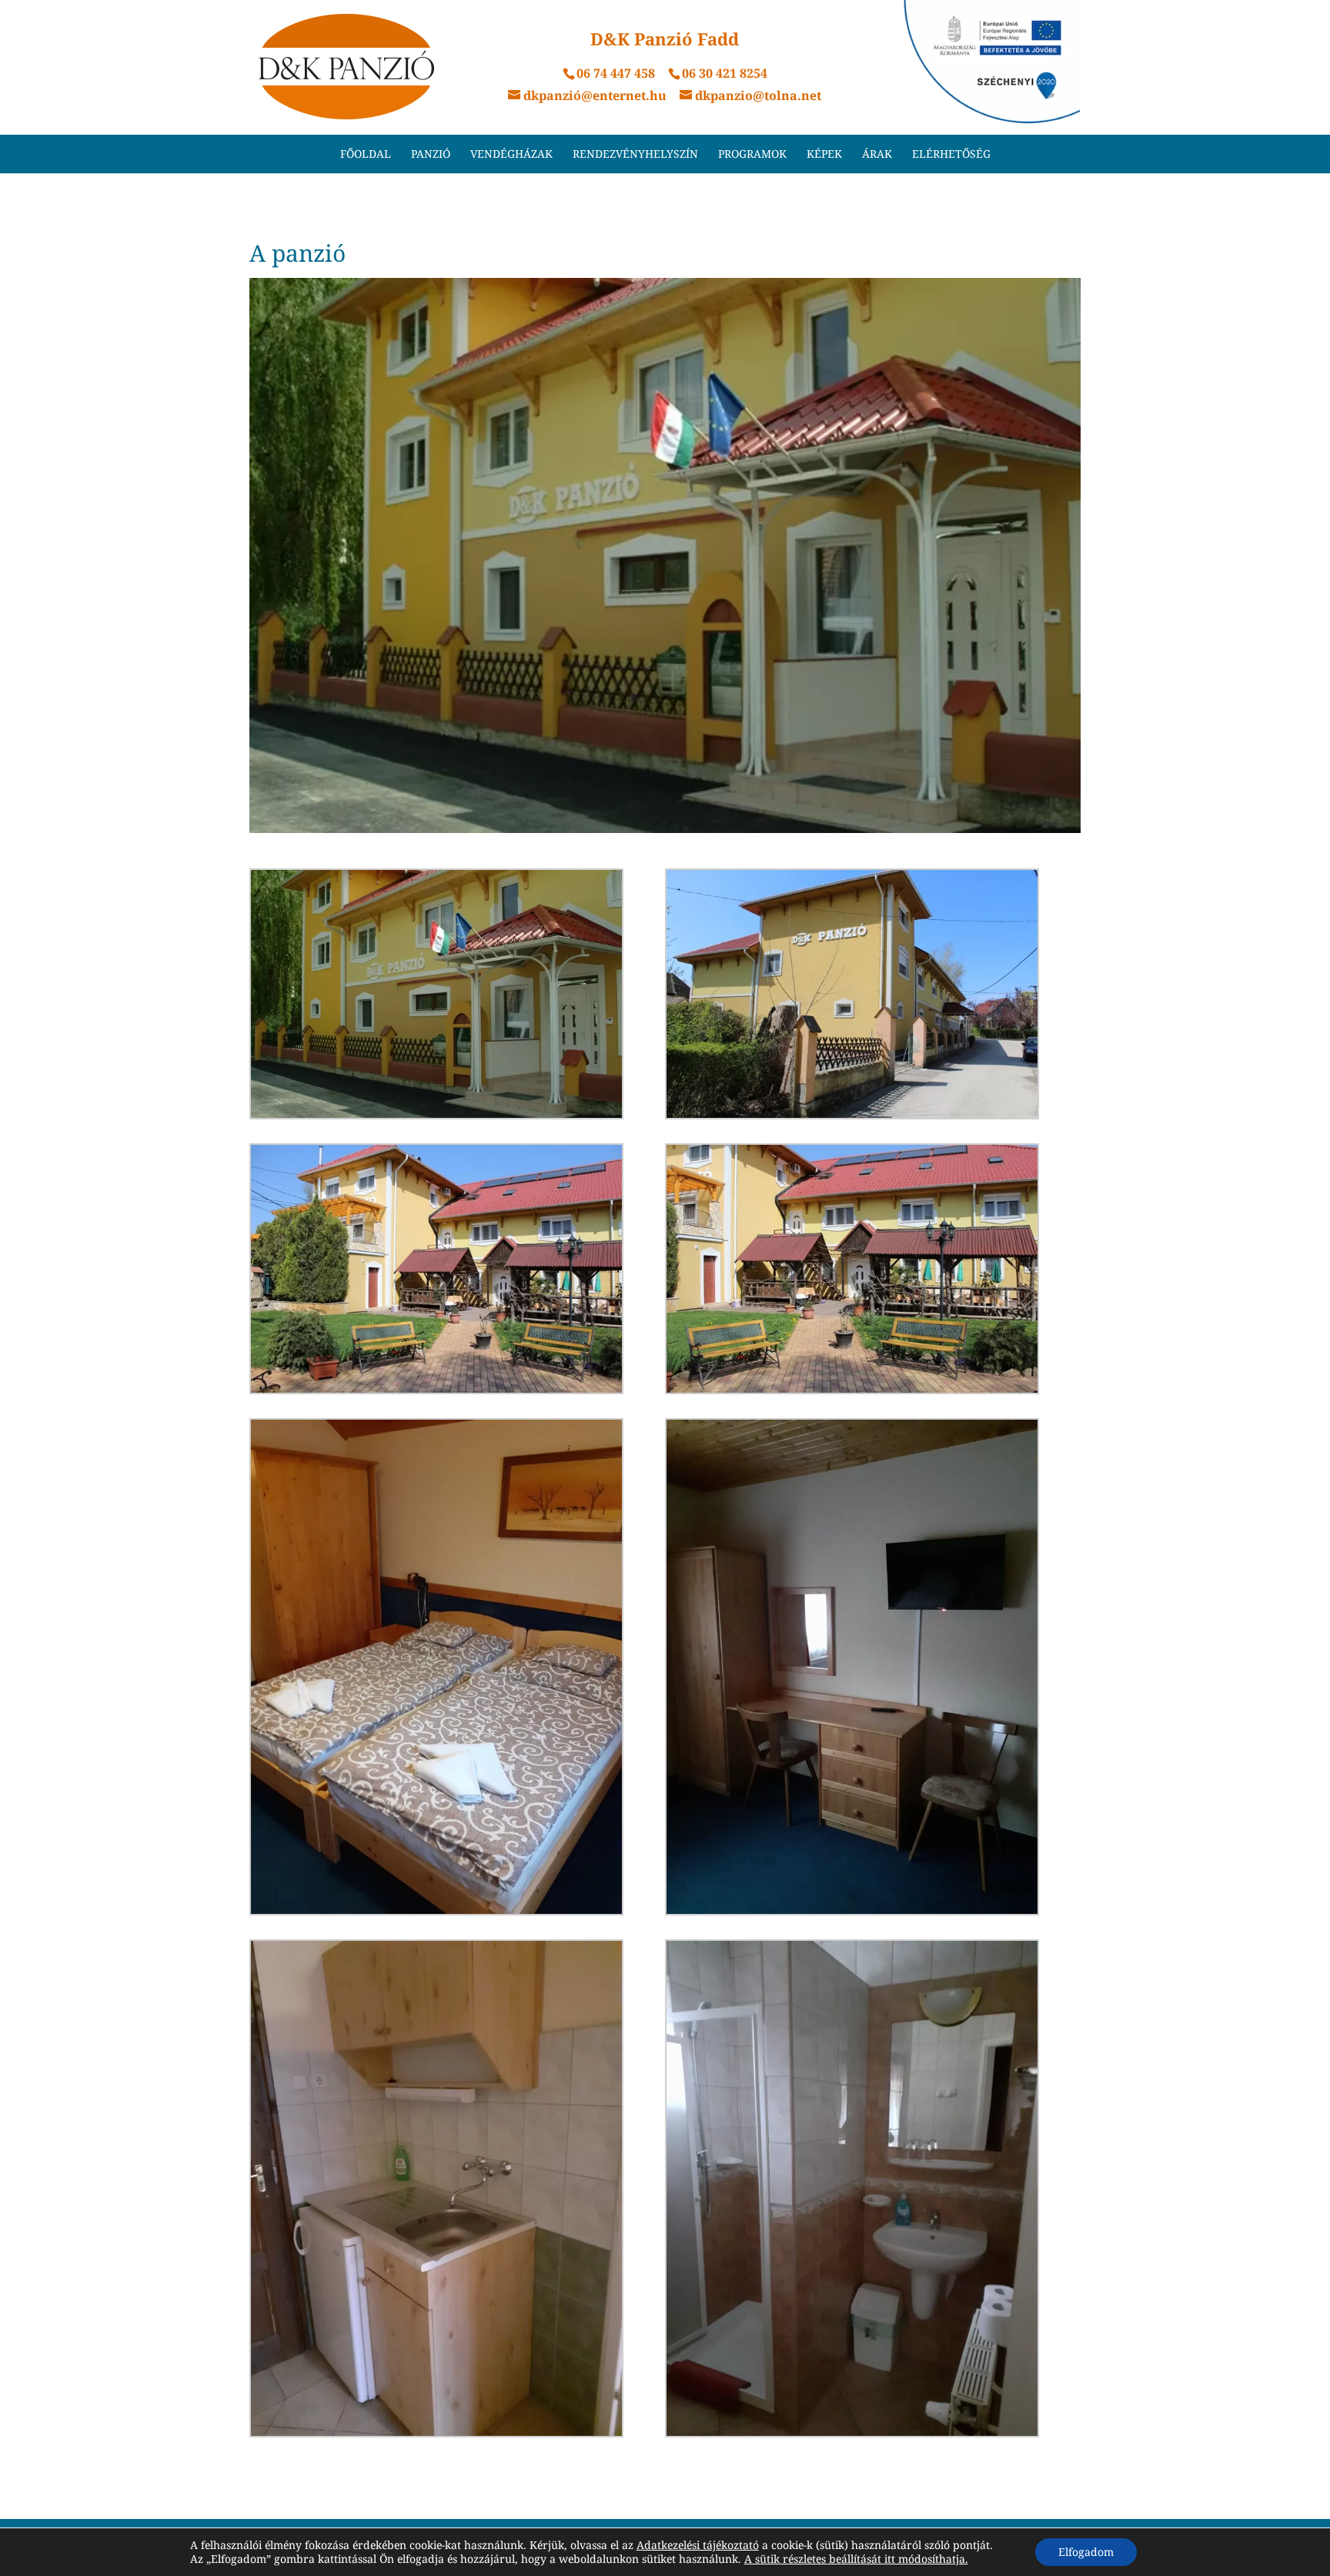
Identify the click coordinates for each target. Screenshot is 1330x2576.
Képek (824, 155)
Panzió (431, 155)
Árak (877, 155)
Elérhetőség (951, 155)
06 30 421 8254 (725, 73)
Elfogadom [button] (1086, 2552)
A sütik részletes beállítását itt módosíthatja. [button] (856, 2559)
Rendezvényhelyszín (635, 155)
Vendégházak (511, 155)
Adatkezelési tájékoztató (698, 2545)
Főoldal (366, 155)
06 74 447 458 (616, 73)
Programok (752, 155)
